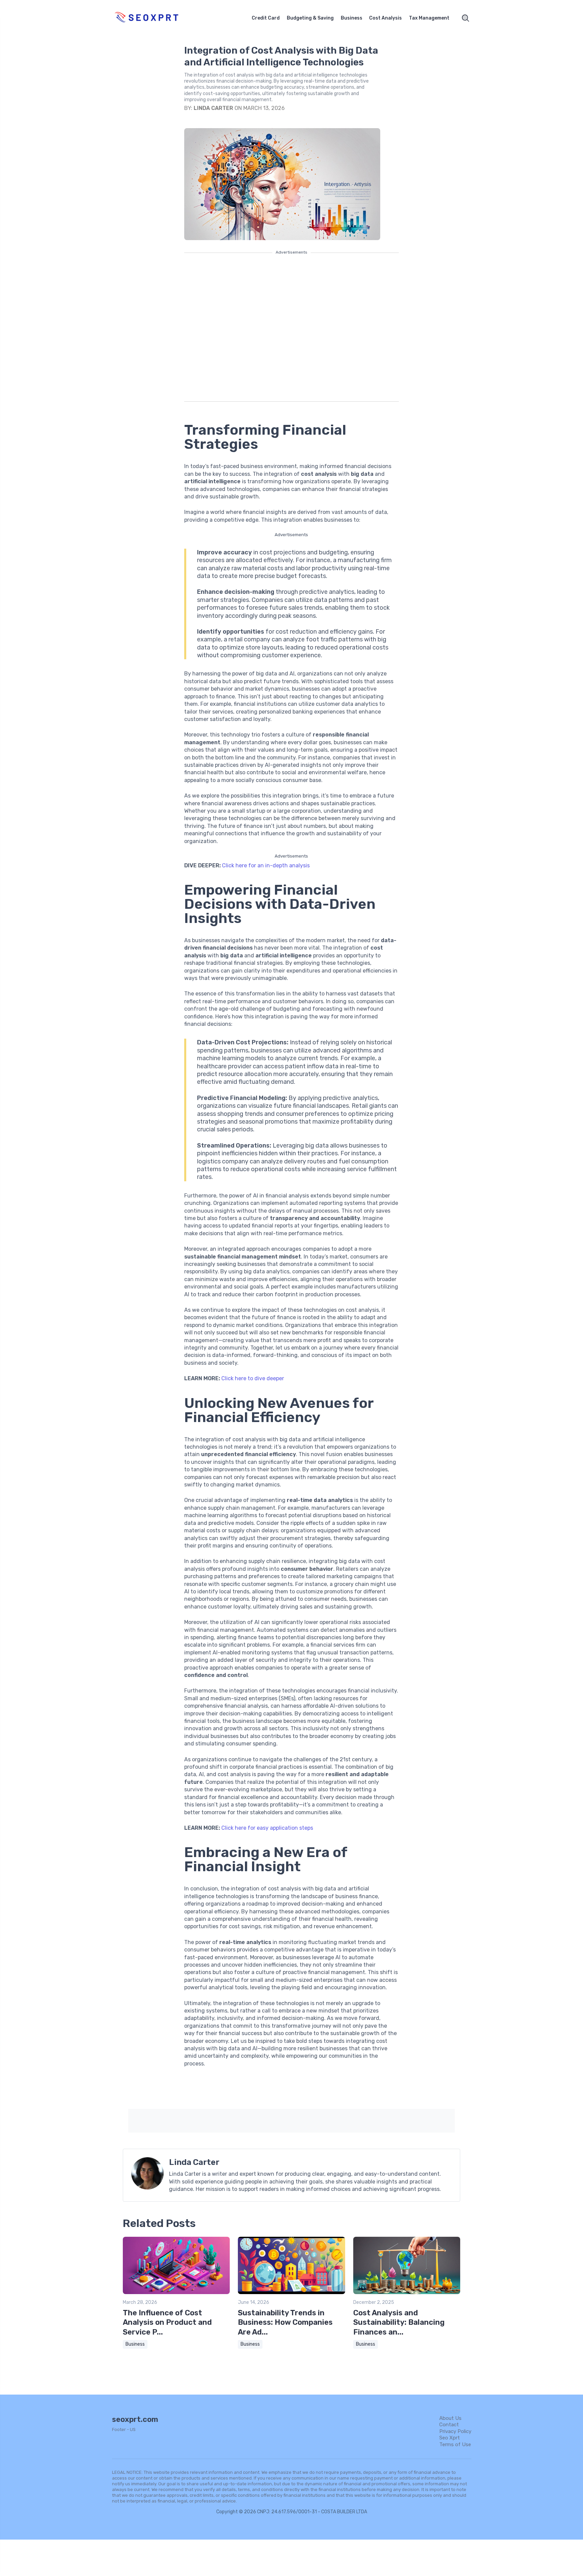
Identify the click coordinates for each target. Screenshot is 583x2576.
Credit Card (266, 18)
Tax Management (429, 18)
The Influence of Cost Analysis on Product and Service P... (167, 2322)
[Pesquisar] (466, 18)
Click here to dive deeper (253, 1378)
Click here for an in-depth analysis (266, 865)
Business (352, 18)
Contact (449, 2425)
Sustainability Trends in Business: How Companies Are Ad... (285, 2322)
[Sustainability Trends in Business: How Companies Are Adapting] (291, 2293)
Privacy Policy (455, 2431)
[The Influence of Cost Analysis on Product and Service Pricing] (176, 2293)
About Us (450, 2418)
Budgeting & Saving (310, 18)
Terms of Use (455, 2444)
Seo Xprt (450, 2438)
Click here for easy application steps (267, 1828)
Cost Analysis (385, 18)
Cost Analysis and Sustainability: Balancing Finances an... (399, 2322)
